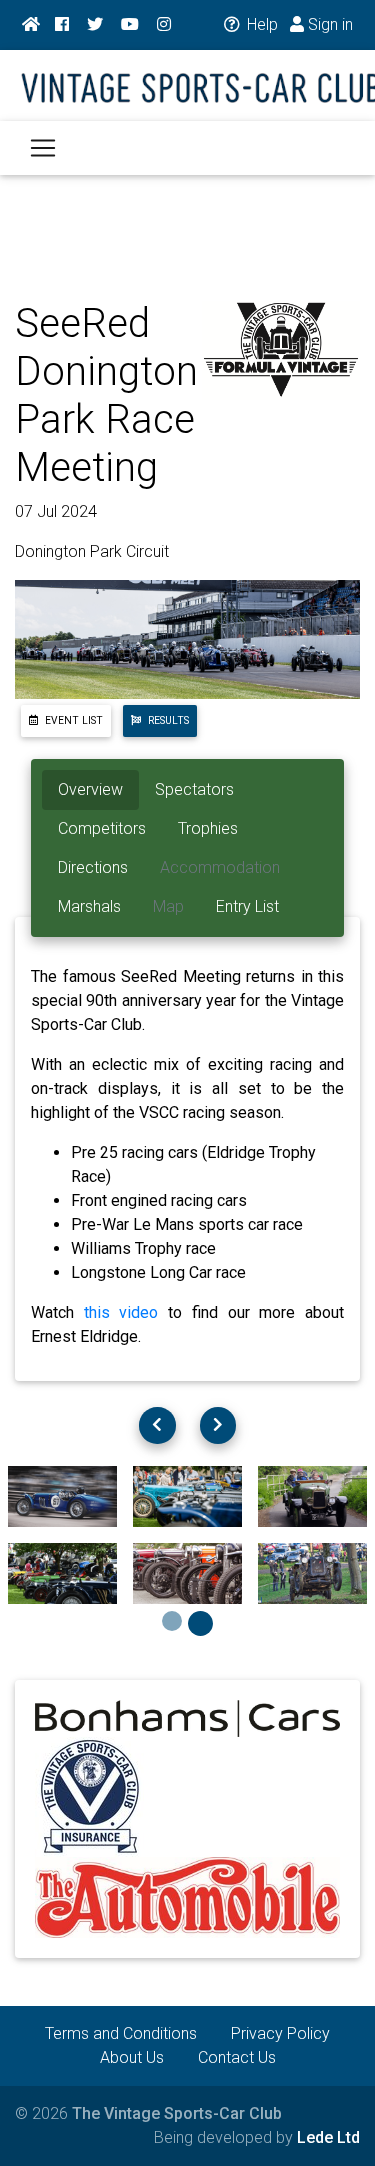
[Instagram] (164, 25)
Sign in (328, 24)
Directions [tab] (93, 867)
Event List (72, 720)
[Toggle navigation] (43, 148)
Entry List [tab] (247, 906)
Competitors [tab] (102, 828)
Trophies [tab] (208, 828)
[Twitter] (95, 25)
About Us (132, 2057)
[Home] (31, 25)
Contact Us (237, 2057)
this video (121, 1312)
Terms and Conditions (121, 2033)
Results (167, 720)
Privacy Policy (280, 2033)
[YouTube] (130, 25)
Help (260, 24)
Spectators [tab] (194, 789)
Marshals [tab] (89, 906)
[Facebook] (62, 25)
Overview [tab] (90, 789)
